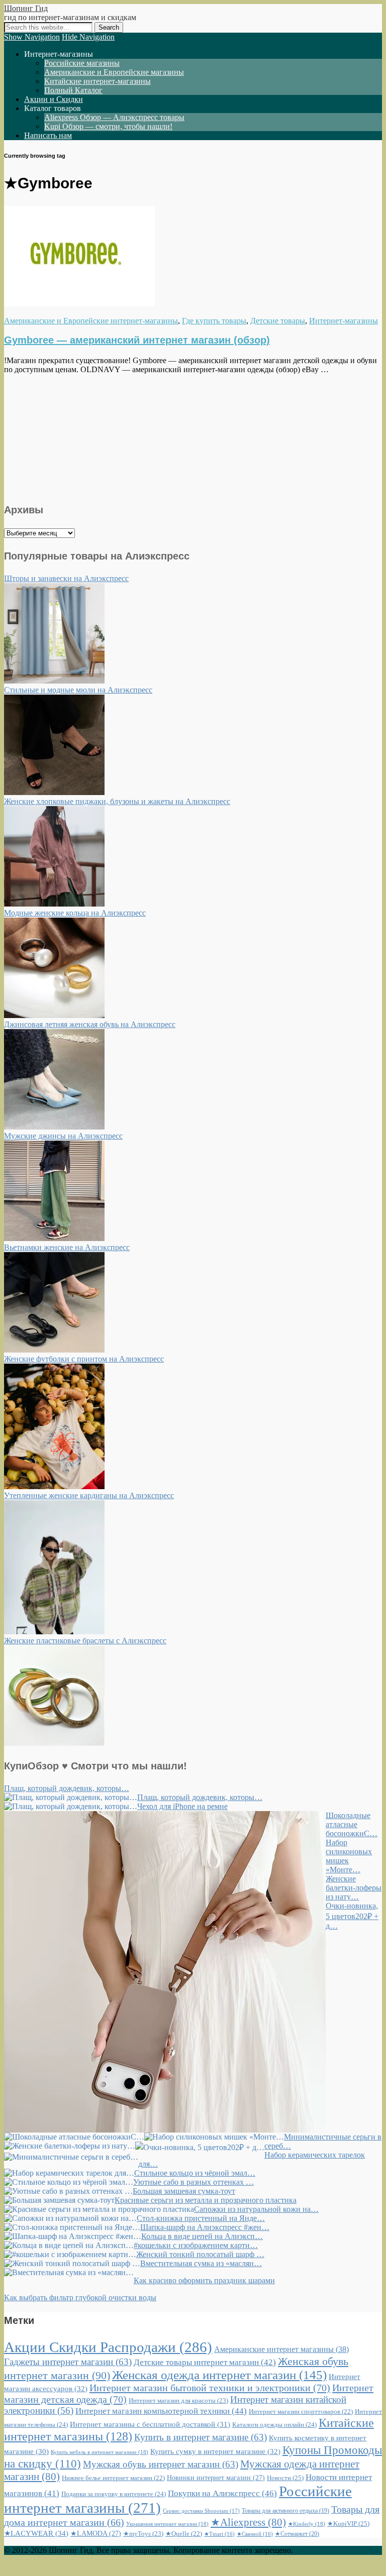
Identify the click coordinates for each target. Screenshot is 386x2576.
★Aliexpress (248, 2522)
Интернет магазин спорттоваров (301, 2412)
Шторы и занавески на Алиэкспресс (66, 578)
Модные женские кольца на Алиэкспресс (75, 913)
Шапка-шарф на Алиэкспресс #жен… (205, 2227)
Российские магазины (82, 63)
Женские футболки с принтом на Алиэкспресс (84, 1359)
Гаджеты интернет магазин (68, 2362)
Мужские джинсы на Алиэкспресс (63, 1136)
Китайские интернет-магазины (98, 81)
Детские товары (278, 321)
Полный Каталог (73, 90)
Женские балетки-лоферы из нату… (354, 1888)
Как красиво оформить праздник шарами (204, 2280)
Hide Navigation (88, 37)
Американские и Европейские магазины (114, 72)
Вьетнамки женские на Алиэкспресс (67, 1247)
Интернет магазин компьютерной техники (161, 2411)
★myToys (143, 2534)
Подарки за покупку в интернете (114, 2494)
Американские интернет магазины (281, 2349)
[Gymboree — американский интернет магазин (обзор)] (79, 304)
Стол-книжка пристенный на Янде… (201, 2218)
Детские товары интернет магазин (205, 2362)
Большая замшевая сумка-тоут (184, 2191)
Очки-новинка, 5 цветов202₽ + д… (352, 1916)
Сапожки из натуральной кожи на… (256, 2209)
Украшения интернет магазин (167, 2524)
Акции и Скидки (54, 99)
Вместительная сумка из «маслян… (201, 2263)
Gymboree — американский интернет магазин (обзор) (137, 340)
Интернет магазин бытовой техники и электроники (210, 2388)
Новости (285, 2478)
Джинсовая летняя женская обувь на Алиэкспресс (90, 1024)
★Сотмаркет (297, 2534)
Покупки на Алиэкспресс (222, 2493)
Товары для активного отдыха (285, 2511)
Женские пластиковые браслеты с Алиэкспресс (85, 1641)
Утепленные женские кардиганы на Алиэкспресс (89, 1495)
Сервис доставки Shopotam (201, 2511)
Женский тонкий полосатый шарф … (200, 2254)
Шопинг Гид (26, 8)
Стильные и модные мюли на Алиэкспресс (78, 690)
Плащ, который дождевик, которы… (67, 1788)
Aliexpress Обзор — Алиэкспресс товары (114, 117)
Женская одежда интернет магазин (219, 2375)
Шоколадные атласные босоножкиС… (352, 1824)
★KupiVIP (348, 2524)
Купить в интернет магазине (201, 2437)
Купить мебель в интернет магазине (100, 2452)
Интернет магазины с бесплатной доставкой (150, 2424)
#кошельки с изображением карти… (196, 2245)
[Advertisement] (193, 437)
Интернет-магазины (344, 321)
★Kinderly (307, 2524)
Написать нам (48, 135)
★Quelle (184, 2534)
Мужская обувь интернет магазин (161, 2464)
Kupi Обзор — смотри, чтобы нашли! (108, 126)
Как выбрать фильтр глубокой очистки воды (80, 2298)
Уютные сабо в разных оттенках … (194, 2182)
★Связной (255, 2534)
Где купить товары (214, 321)
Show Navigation (32, 37)
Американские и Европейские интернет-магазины (91, 321)
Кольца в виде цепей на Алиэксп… (202, 2236)
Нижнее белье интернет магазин (113, 2478)
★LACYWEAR (36, 2533)
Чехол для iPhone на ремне (182, 1806)
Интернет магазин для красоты (178, 2400)
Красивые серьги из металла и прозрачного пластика (206, 2200)
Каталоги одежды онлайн (274, 2425)
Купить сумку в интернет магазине (215, 2451)
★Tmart (219, 2534)
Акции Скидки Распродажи (108, 2347)
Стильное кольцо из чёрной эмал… (195, 2173)
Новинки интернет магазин (216, 2478)
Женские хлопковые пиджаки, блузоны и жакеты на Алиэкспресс (117, 801)
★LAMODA (96, 2534)
